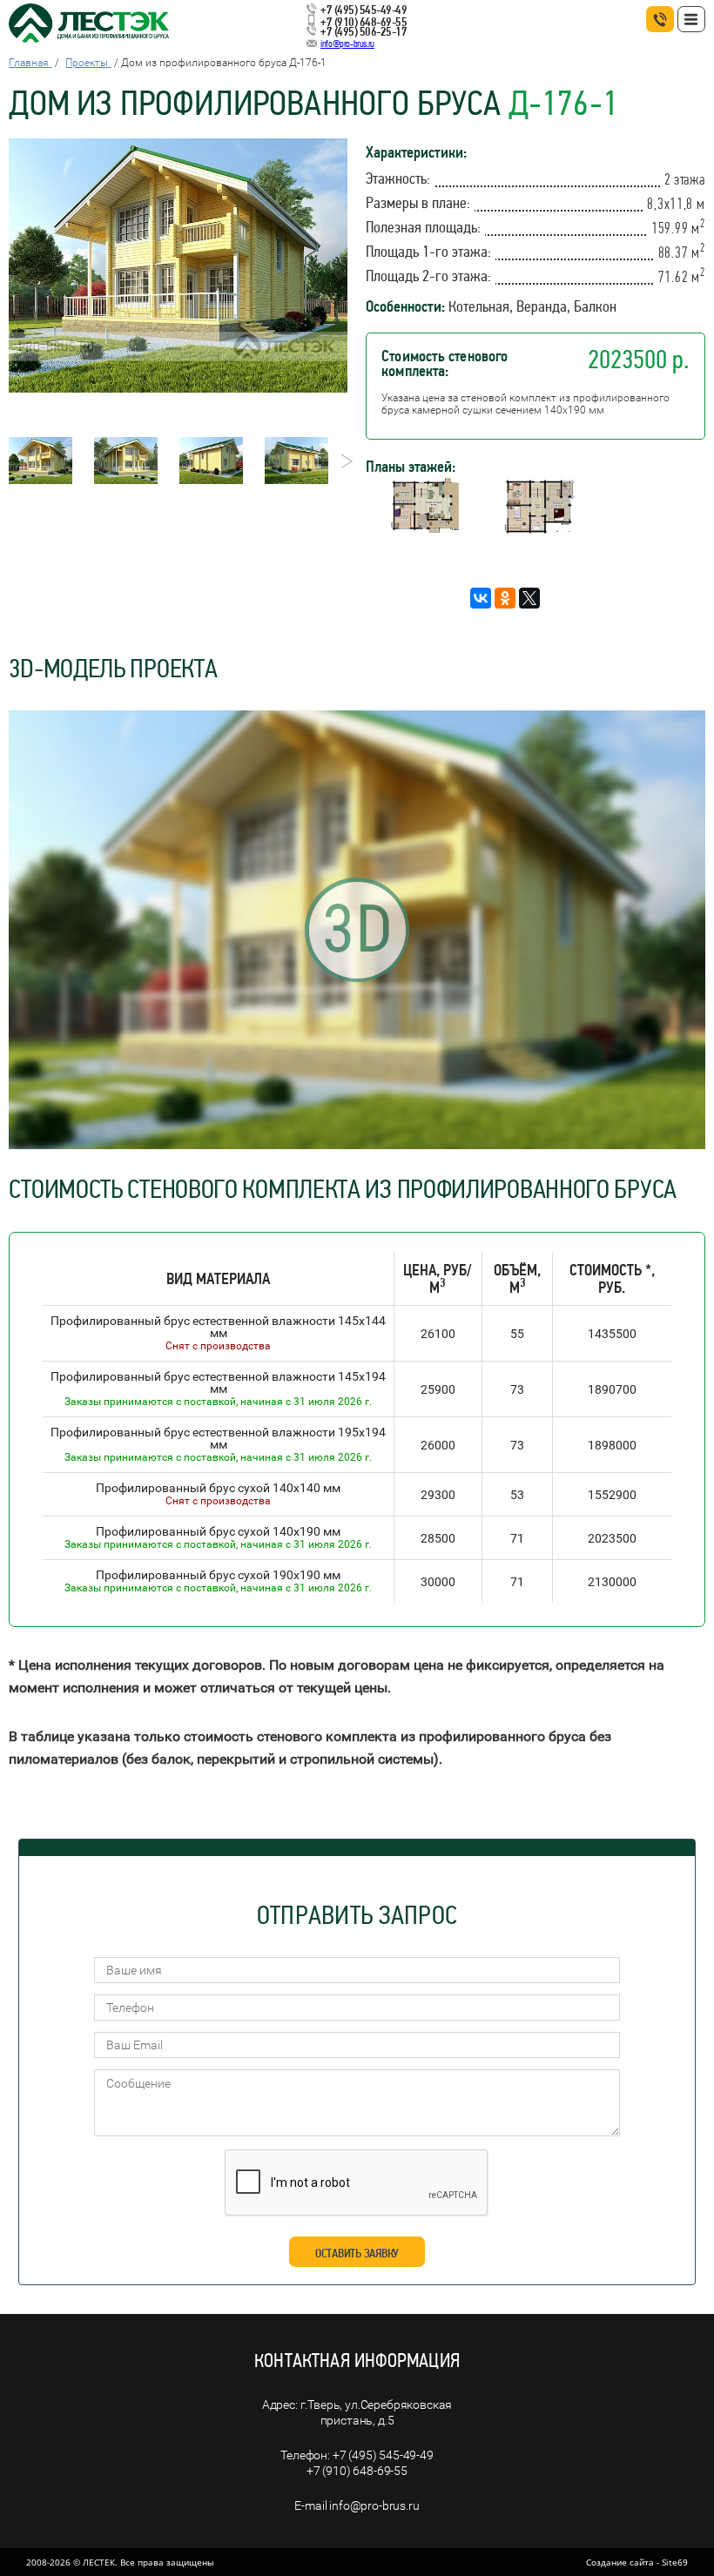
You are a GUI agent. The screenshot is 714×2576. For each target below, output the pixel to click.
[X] (529, 598)
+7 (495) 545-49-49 (364, 10)
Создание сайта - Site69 (637, 2562)
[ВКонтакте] (481, 598)
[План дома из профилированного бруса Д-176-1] (422, 531)
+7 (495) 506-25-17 (364, 31)
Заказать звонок (660, 19)
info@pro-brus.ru (347, 44)
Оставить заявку (357, 2253)
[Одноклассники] (505, 598)
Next (342, 461)
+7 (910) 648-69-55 (364, 22)
